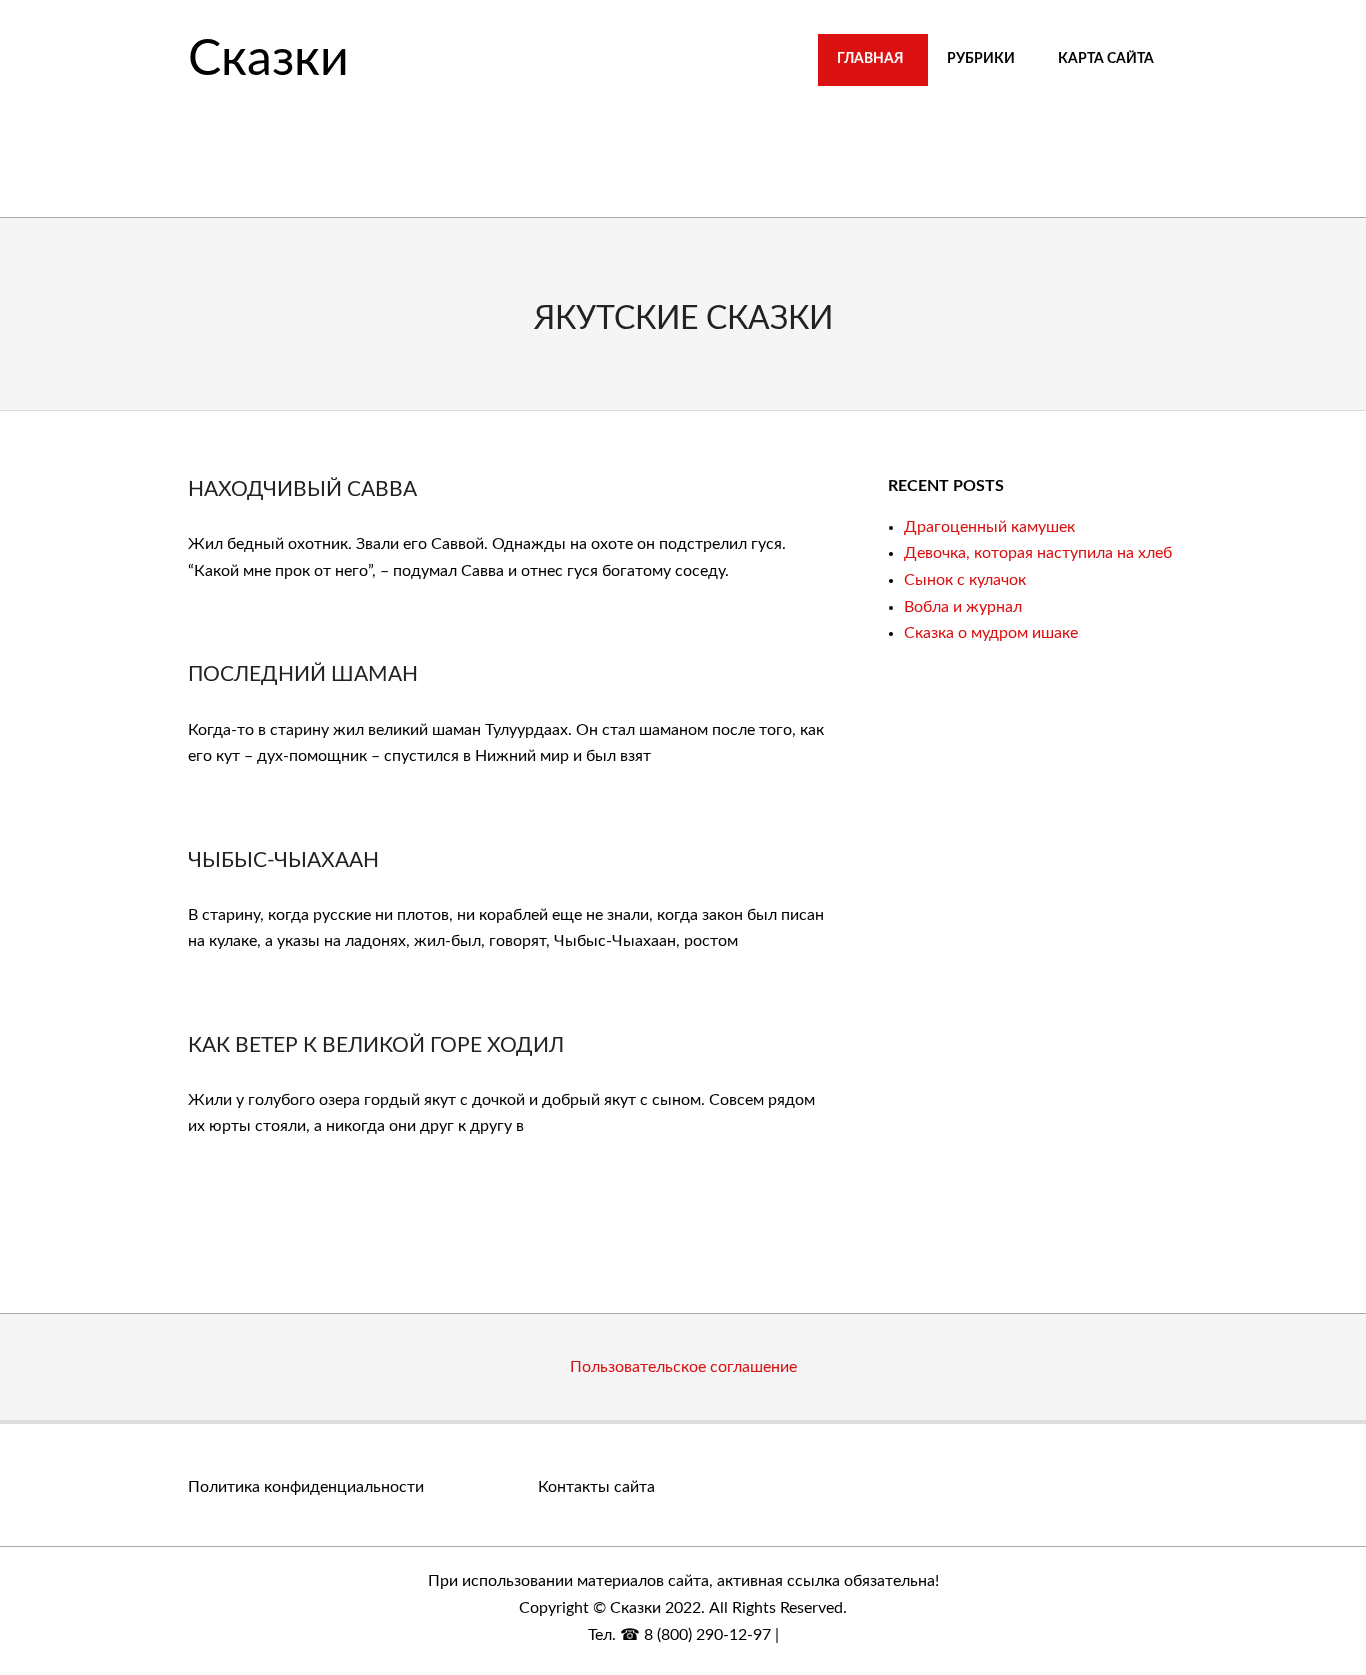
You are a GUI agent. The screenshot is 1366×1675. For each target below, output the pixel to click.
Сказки (268, 60)
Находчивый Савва (302, 489)
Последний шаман (303, 674)
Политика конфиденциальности (306, 1487)
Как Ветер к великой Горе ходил (376, 1045)
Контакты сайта (596, 1487)
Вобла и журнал (963, 607)
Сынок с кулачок (965, 580)
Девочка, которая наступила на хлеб (1038, 553)
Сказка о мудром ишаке (991, 633)
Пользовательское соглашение (683, 1367)
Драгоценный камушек (989, 527)
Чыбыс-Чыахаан (283, 860)
